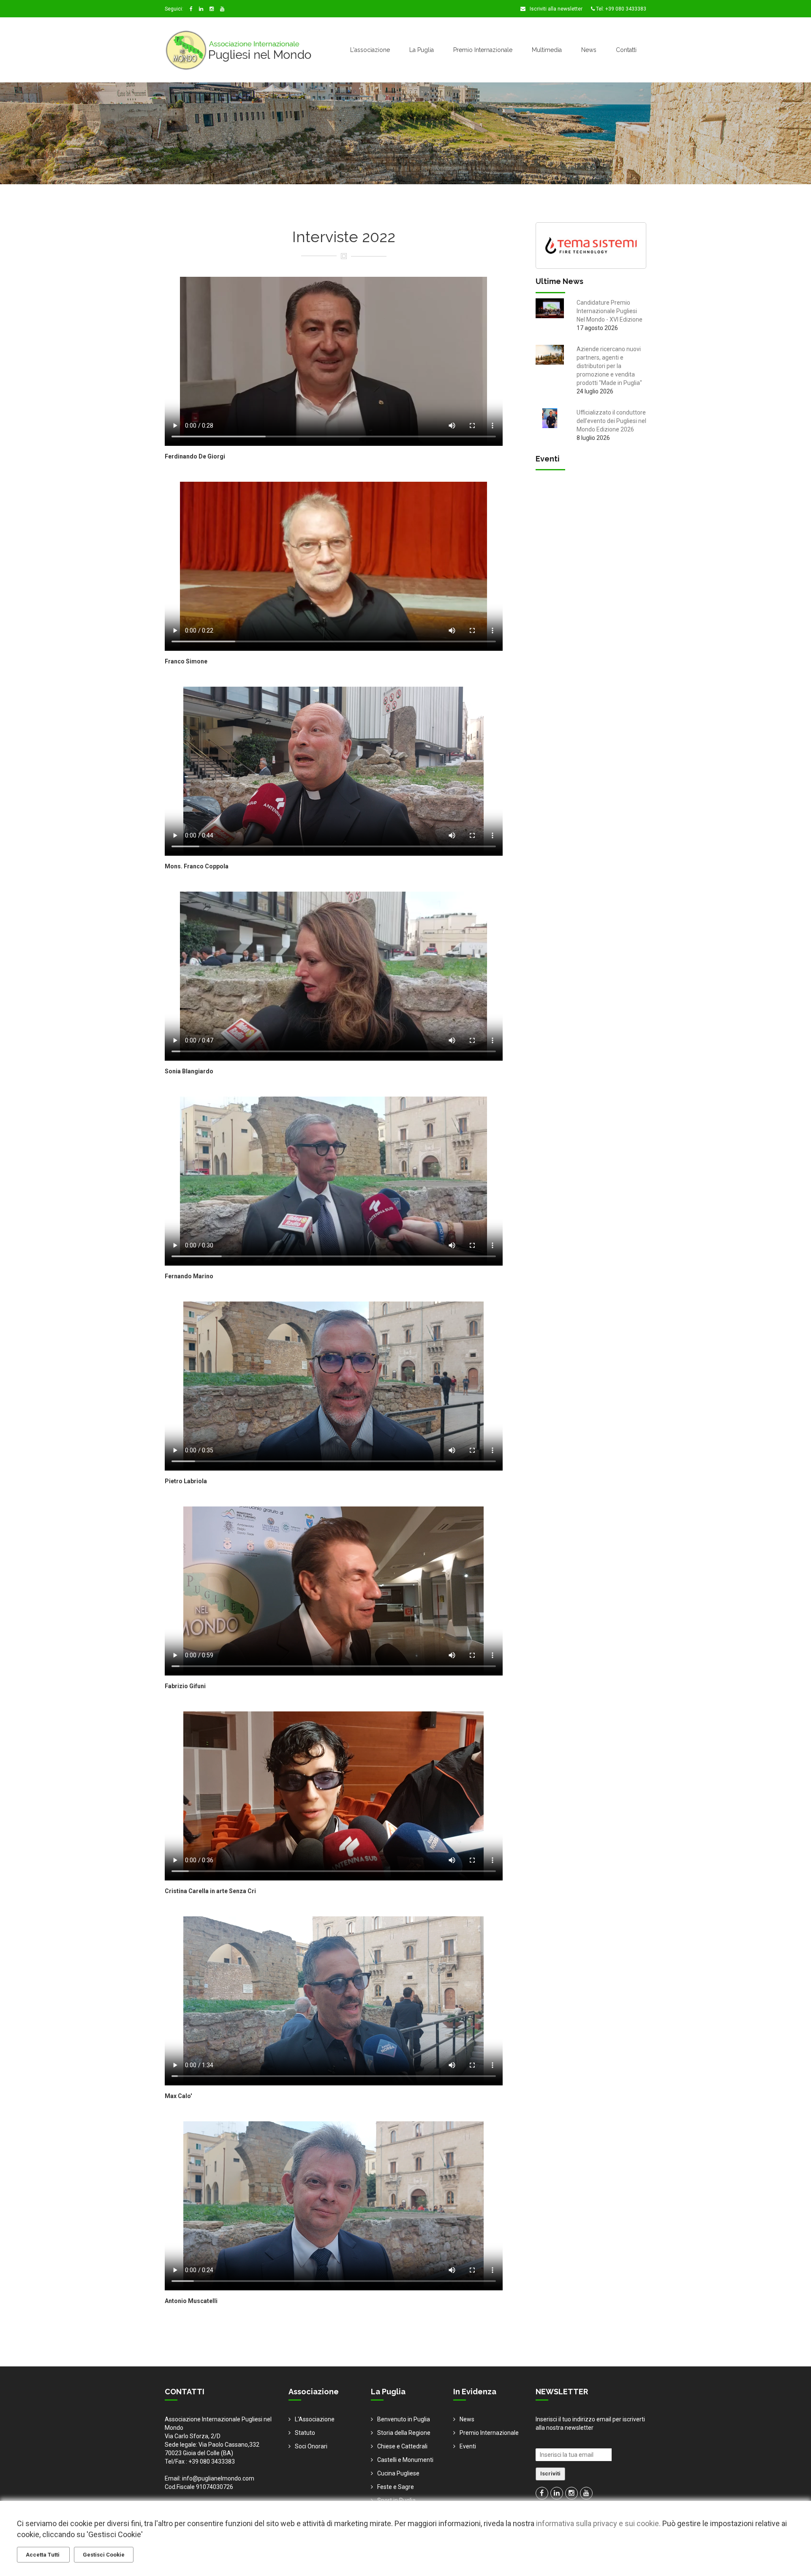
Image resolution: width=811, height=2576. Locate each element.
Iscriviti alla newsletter (555, 9)
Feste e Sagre (396, 2487)
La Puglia (422, 50)
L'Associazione (315, 2419)
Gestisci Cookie (104, 2555)
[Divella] (591, 245)
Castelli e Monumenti (405, 2460)
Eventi (468, 2446)
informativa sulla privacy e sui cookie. (598, 2523)
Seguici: (174, 9)
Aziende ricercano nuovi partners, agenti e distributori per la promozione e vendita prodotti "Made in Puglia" (609, 366)
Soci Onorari (311, 2446)
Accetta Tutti (43, 2555)
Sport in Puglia (396, 2500)
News (589, 50)
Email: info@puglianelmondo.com (210, 2478)
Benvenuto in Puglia (404, 2419)
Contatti (626, 50)
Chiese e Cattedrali (402, 2446)
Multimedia (547, 50)
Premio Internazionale (483, 50)
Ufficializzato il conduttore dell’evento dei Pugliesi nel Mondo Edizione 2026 (611, 421)
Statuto (305, 2433)
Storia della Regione (404, 2433)
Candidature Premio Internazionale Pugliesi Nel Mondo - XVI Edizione (610, 311)
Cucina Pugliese (398, 2473)
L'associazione (370, 50)
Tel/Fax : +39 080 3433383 (200, 2461)
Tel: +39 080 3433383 (620, 9)
